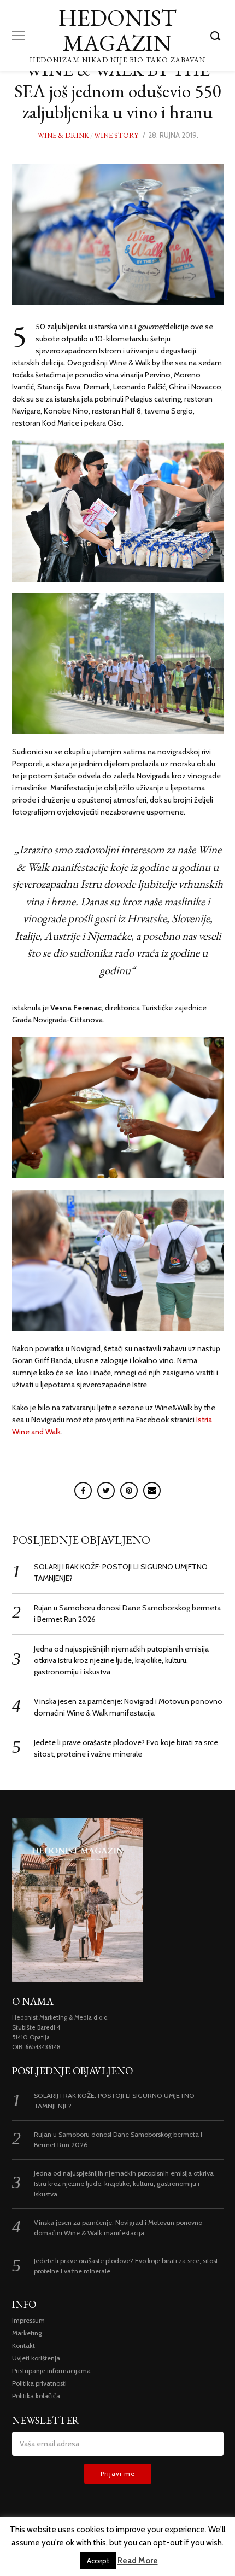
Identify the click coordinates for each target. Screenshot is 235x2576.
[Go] (217, 36)
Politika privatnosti (39, 2383)
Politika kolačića (36, 2396)
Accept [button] (98, 2561)
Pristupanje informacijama (51, 2371)
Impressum (28, 2320)
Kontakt (23, 2345)
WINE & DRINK (63, 135)
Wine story (116, 135)
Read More (138, 2561)
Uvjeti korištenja (36, 2358)
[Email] (152, 1491)
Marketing (27, 2333)
